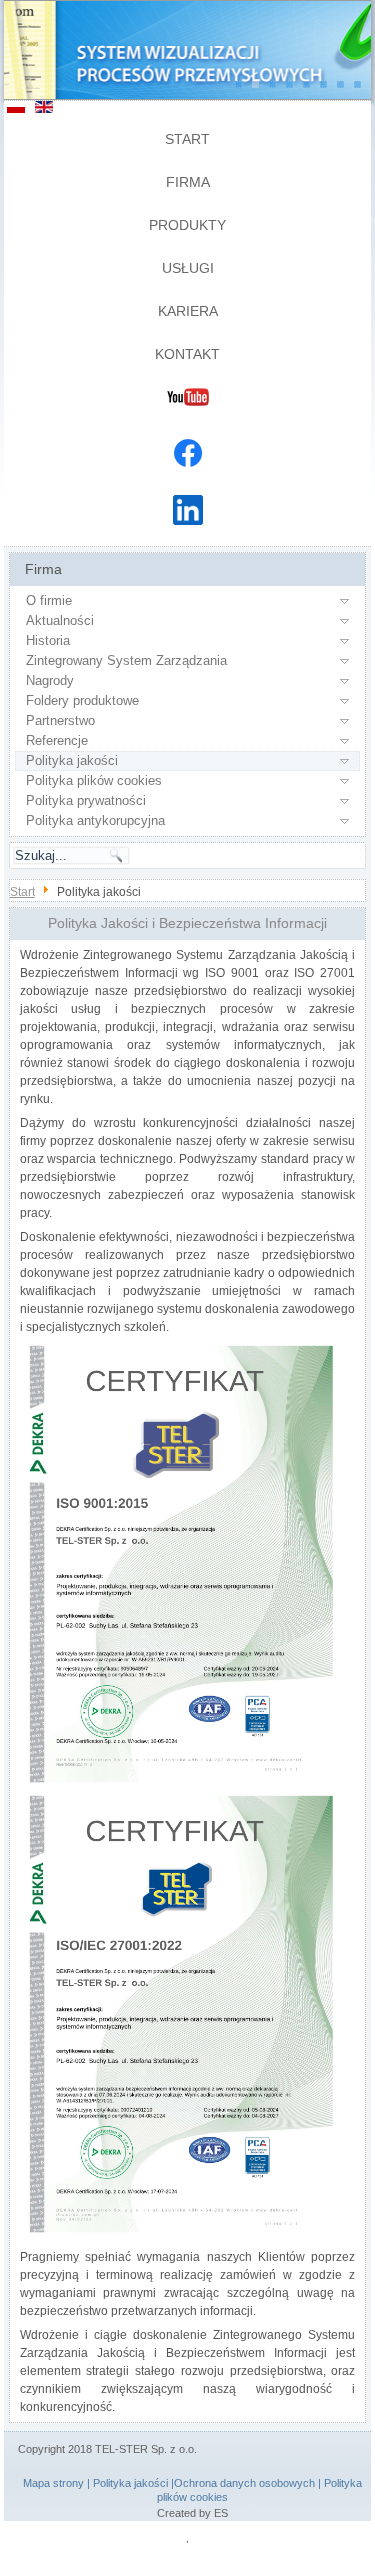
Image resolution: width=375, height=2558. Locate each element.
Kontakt (187, 354)
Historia (48, 640)
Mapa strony (53, 2483)
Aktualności (60, 620)
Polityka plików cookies (94, 780)
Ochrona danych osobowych (244, 2483)
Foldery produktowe (82, 700)
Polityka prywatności (86, 800)
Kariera (188, 311)
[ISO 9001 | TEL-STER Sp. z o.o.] (178, 1783)
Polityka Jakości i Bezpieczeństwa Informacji (187, 923)
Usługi (188, 268)
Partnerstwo (60, 720)
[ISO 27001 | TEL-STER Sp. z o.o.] (178, 2233)
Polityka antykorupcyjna (95, 820)
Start (187, 139)
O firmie (49, 600)
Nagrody (50, 680)
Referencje (57, 740)
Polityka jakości (72, 760)
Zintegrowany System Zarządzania (126, 660)
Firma (188, 182)
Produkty (187, 225)
